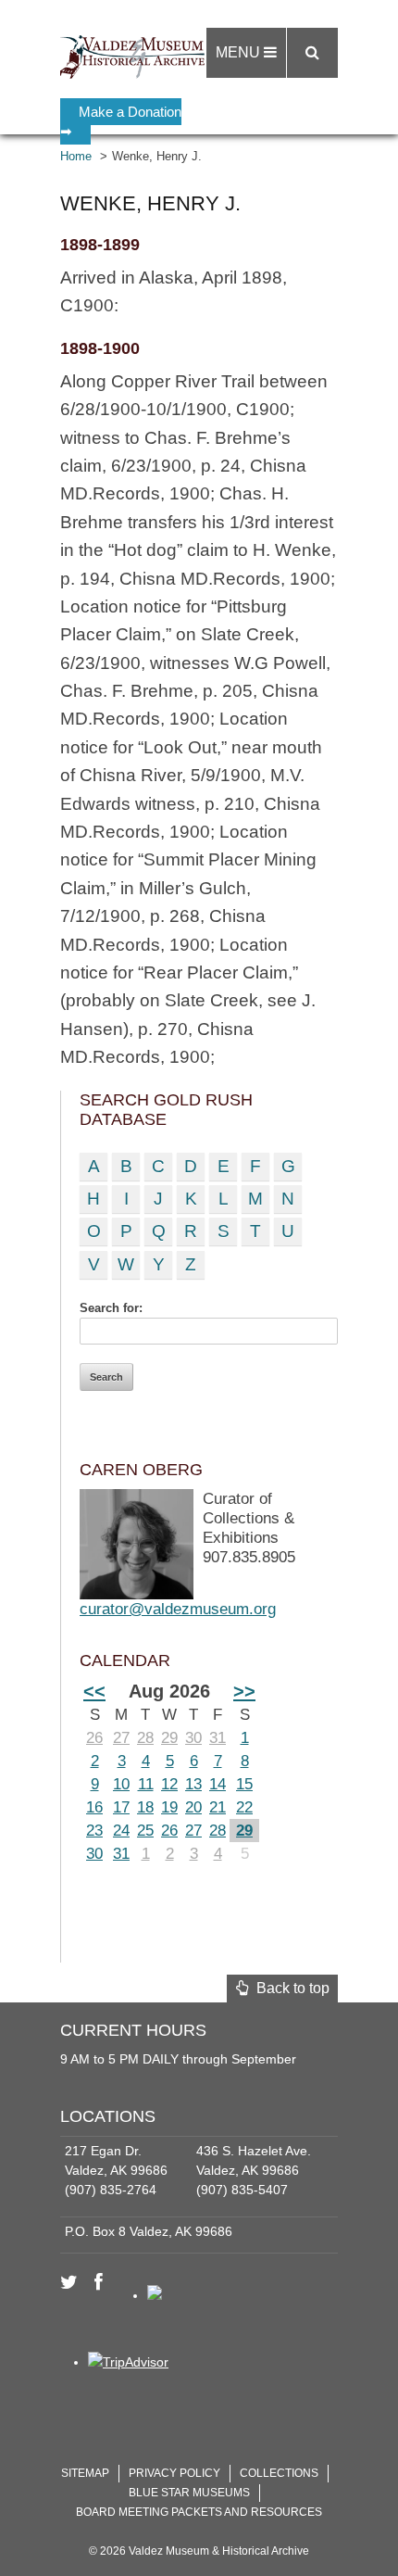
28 (145, 1738)
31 (218, 1738)
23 (94, 1831)
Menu (240, 52)
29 (169, 1738)
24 (121, 1831)
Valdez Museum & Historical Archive (137, 56)
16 (94, 1807)
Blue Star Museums (189, 2493)
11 (146, 1784)
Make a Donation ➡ (121, 121)
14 (218, 1784)
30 (193, 1738)
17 (121, 1807)
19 (169, 1807)
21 (218, 1807)
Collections (279, 2473)
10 (121, 1784)
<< (94, 1691)
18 (145, 1807)
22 (244, 1807)
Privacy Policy (174, 2473)
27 (121, 1738)
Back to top (289, 1988)
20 (193, 1807)
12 (169, 1784)
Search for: (111, 1308)
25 (145, 1831)
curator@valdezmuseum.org (178, 1609)
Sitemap (85, 2473)
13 (193, 1784)
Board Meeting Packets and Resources (199, 2512)
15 (244, 1784)
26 (94, 1738)
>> (244, 1691)
